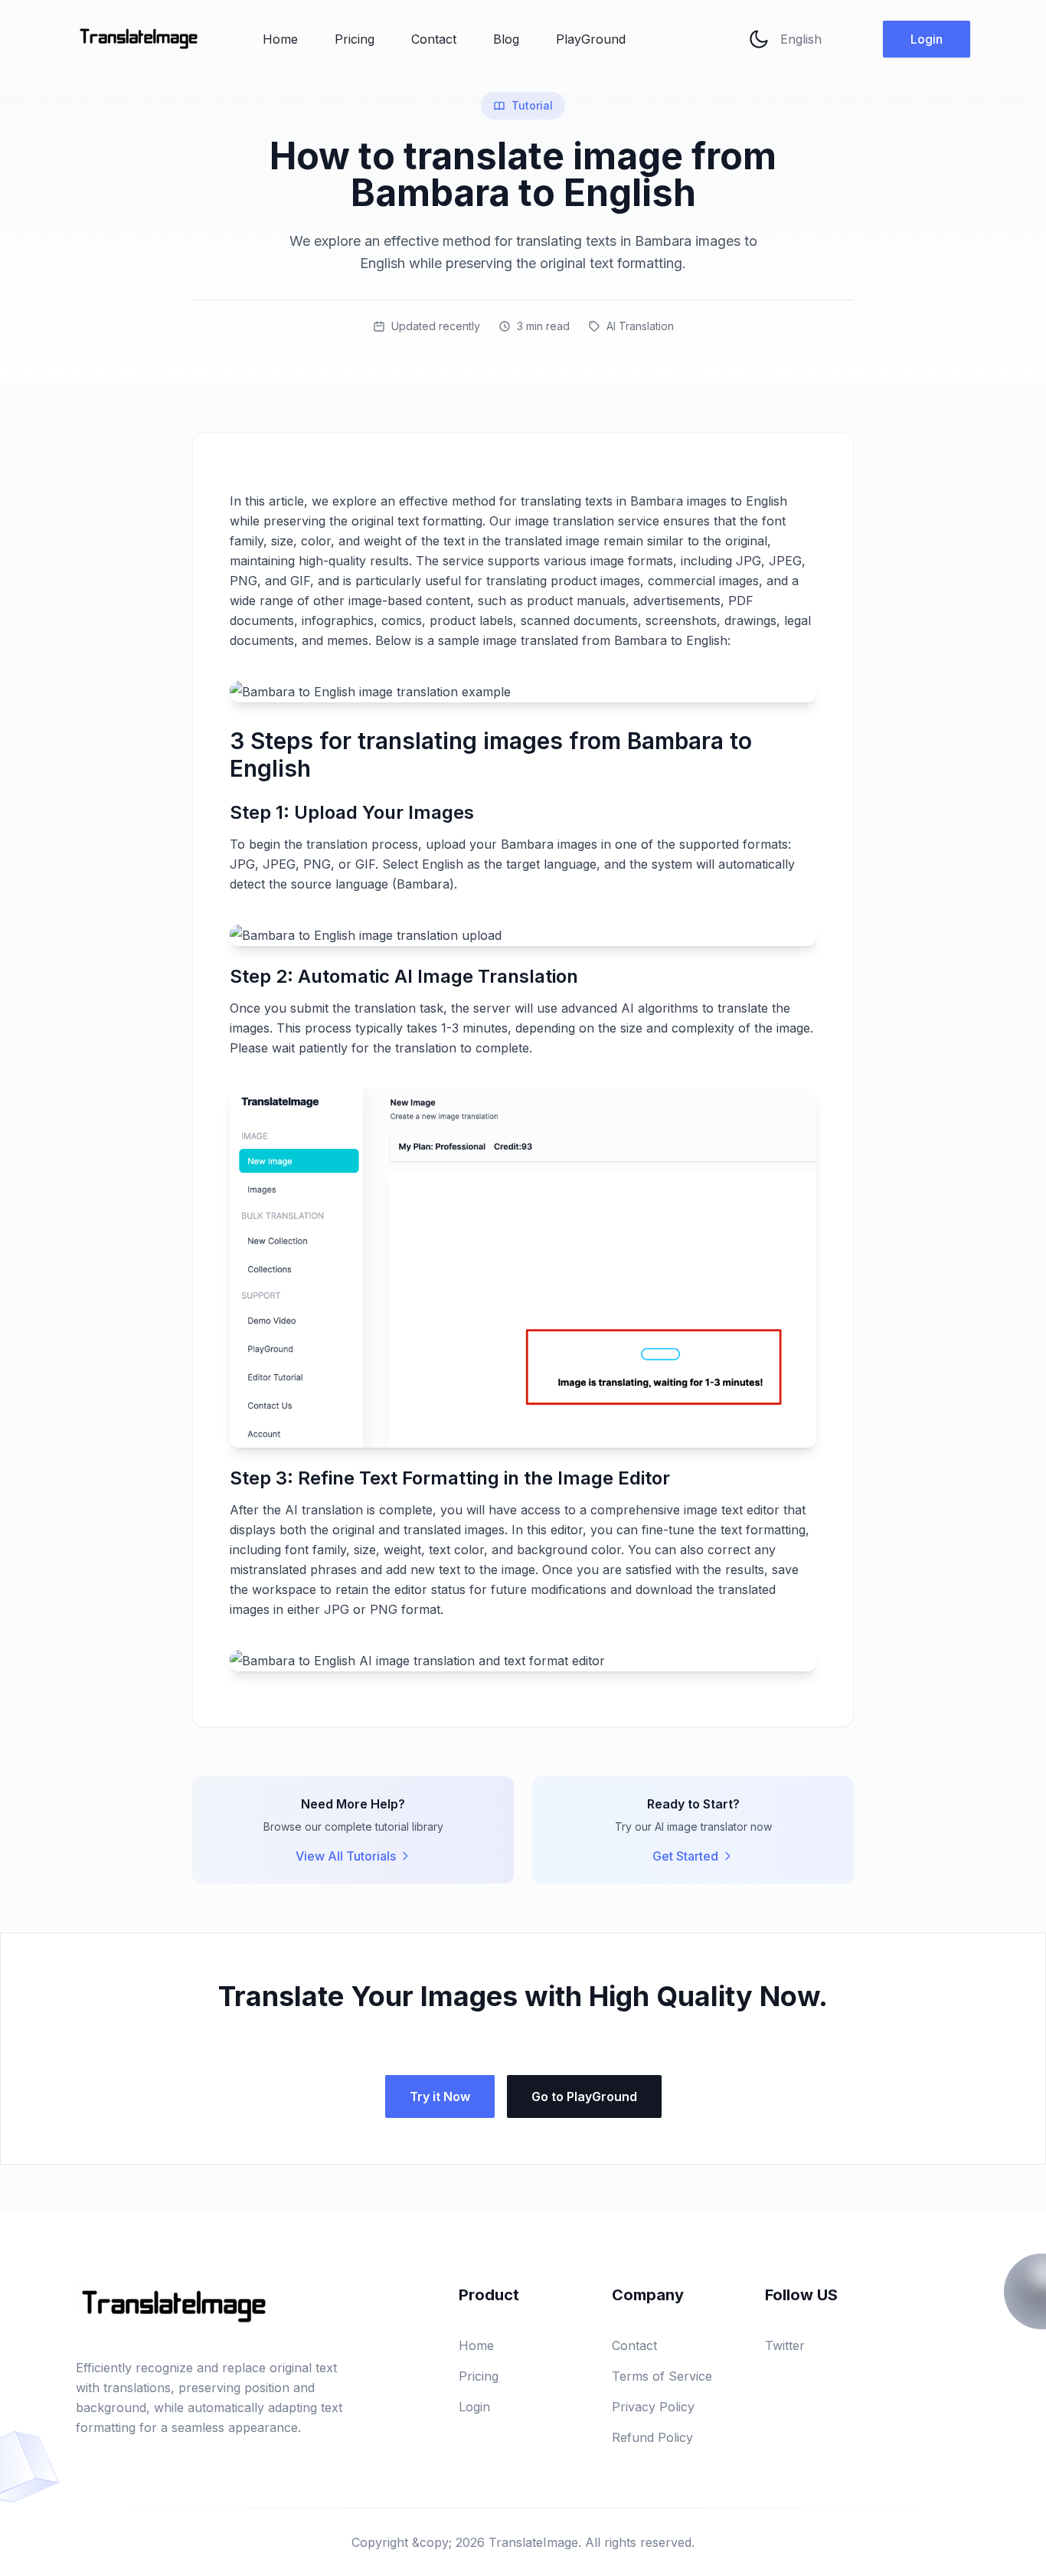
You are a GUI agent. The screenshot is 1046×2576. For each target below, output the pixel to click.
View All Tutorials (346, 1856)
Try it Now (440, 2096)
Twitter (785, 2345)
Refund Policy (652, 2437)
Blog (506, 39)
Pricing (355, 39)
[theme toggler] (759, 39)
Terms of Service (662, 2376)
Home (280, 39)
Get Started (685, 1856)
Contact (434, 39)
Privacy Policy (653, 2407)
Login (927, 39)
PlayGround (591, 39)
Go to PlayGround (584, 2096)
